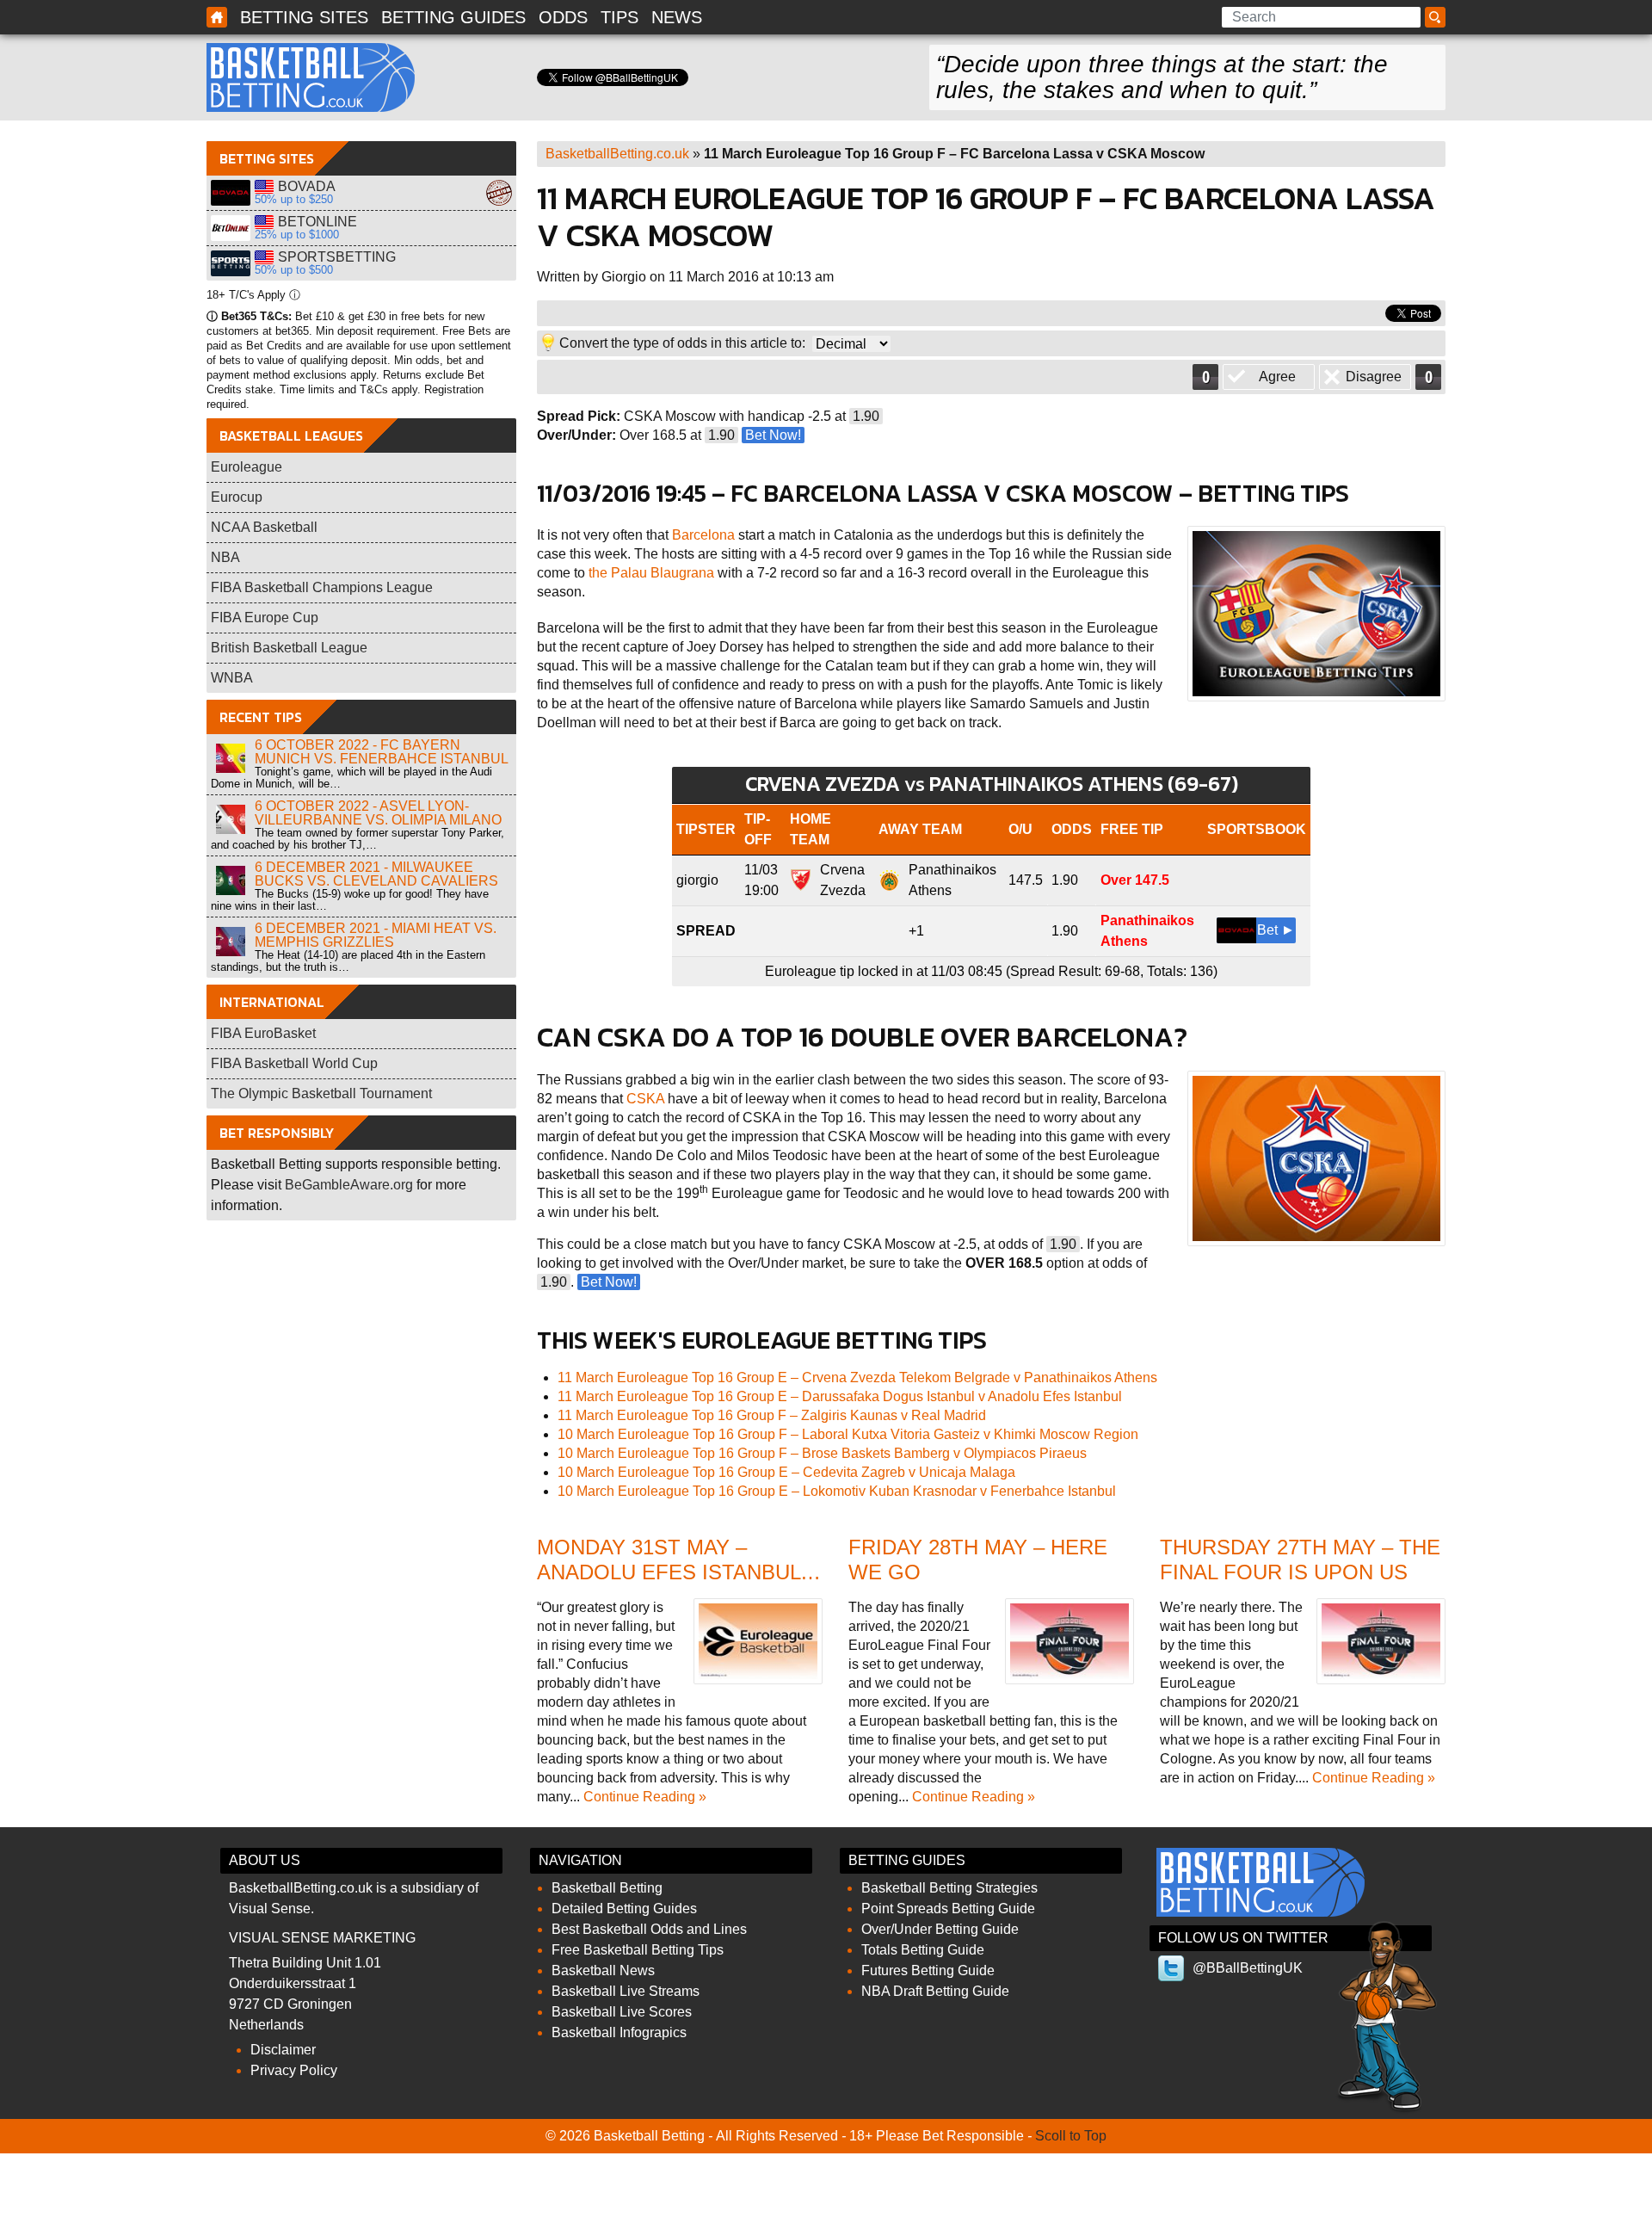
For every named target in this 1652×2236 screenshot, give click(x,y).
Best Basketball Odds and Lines (649, 1929)
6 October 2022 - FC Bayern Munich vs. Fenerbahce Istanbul (382, 752)
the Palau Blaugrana (651, 573)
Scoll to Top (1071, 2136)
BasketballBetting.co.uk (617, 154)
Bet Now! (773, 435)
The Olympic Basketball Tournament (321, 1093)
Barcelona (703, 535)
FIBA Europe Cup (265, 618)
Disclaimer (283, 2050)
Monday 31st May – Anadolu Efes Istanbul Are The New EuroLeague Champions (674, 1584)
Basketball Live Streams (626, 1991)
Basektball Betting (217, 17)
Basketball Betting (311, 77)
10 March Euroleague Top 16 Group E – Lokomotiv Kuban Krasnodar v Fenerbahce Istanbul (837, 1491)
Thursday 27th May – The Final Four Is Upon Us (1300, 1560)
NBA (225, 557)
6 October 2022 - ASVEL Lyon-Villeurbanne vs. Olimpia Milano (378, 813)
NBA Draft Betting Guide (935, 1991)
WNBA (232, 678)
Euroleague (247, 467)
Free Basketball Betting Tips (638, 1950)
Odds (563, 17)
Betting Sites (304, 17)
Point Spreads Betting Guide (948, 1909)
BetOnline (231, 228)
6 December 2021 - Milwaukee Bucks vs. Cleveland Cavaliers (376, 874)
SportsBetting (231, 263)
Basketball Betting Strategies (949, 1888)
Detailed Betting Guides (624, 1909)
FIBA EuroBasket (263, 1033)
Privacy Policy (294, 2070)
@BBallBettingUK (1248, 1968)
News (677, 17)
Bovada (231, 193)
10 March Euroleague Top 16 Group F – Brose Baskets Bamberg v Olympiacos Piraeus (822, 1453)
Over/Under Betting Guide (940, 1929)
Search (1438, 18)
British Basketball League (289, 648)
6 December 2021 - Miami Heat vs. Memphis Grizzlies (376, 935)
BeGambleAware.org (349, 1185)
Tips (619, 17)
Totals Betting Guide (923, 1950)
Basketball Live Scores (622, 2012)
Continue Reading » (645, 1797)
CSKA (645, 1099)
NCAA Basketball (264, 527)
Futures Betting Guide (928, 1970)
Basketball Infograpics (619, 2032)
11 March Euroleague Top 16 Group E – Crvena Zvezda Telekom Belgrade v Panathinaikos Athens (857, 1377)
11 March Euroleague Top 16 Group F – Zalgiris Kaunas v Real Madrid (772, 1415)
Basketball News (603, 1970)
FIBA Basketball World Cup (294, 1063)
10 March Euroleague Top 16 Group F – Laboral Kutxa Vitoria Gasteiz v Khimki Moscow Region (848, 1434)
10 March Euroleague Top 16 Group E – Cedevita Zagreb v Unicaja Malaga (786, 1472)
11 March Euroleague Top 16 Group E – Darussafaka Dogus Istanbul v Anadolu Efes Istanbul (840, 1396)
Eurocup (237, 497)
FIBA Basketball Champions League (322, 587)
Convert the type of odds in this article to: (682, 343)
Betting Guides (453, 17)
